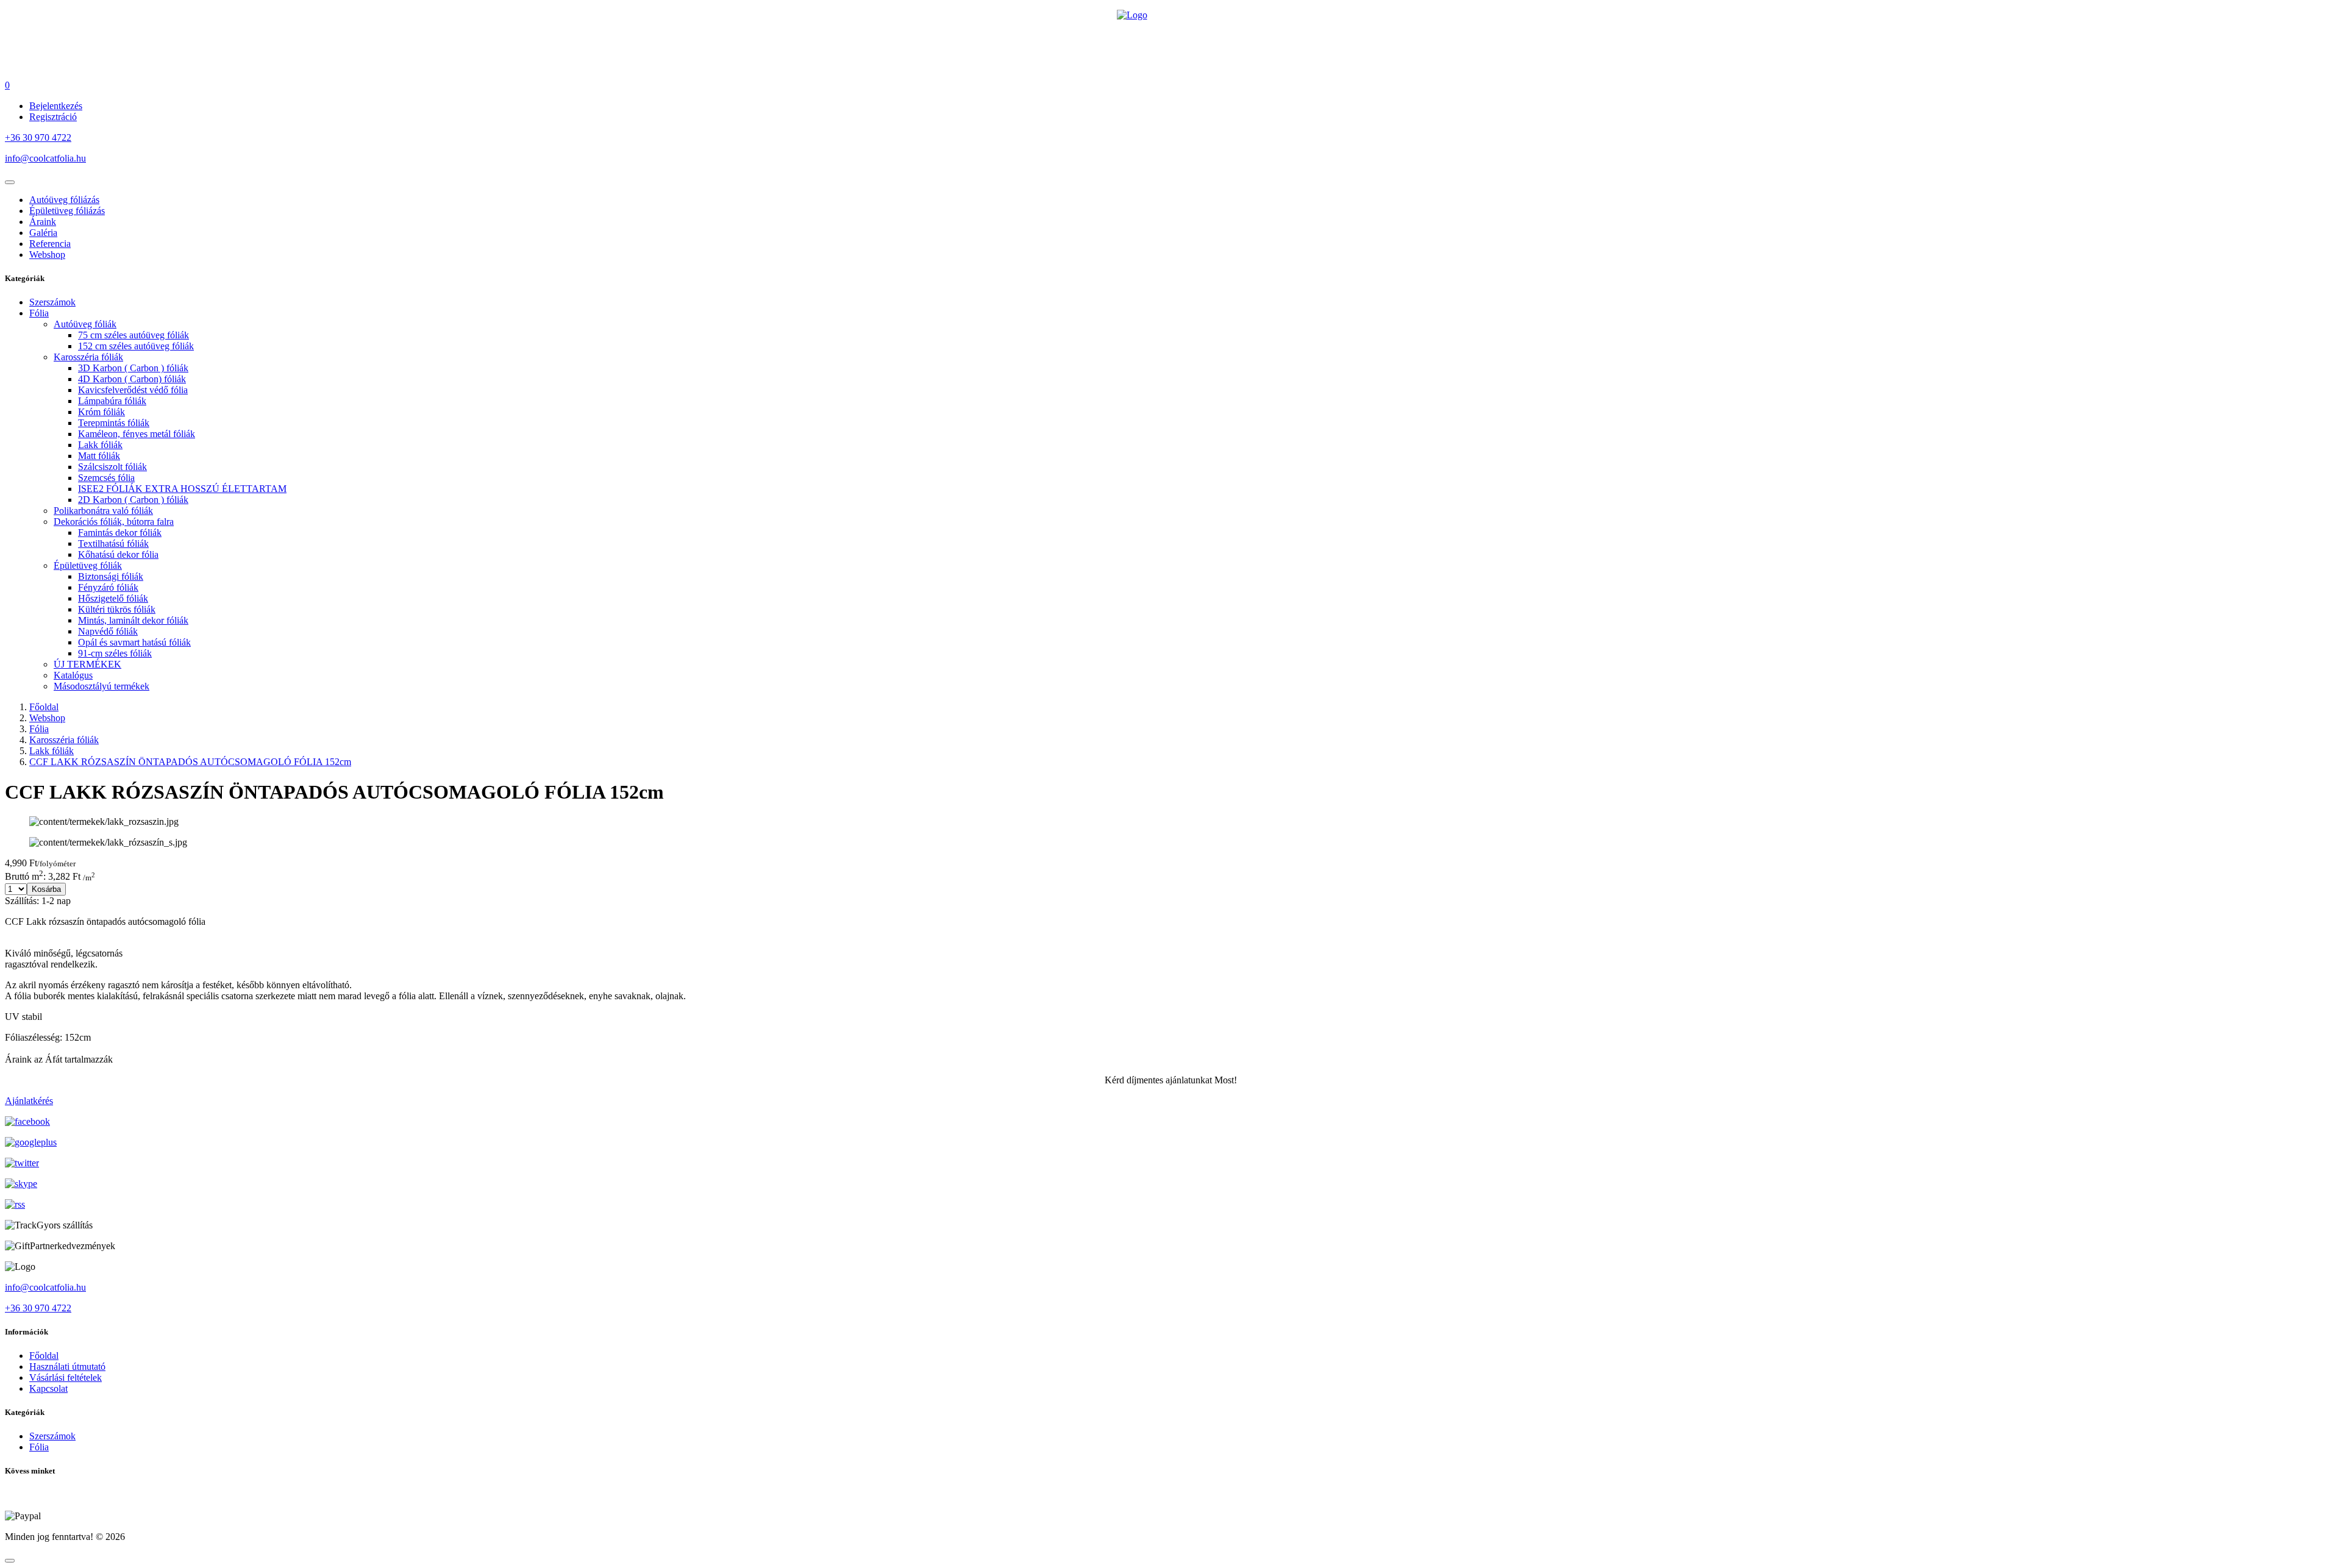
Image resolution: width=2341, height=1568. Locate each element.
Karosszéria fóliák (64, 740)
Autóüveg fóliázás (64, 200)
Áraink (43, 222)
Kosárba (46, 889)
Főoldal (44, 707)
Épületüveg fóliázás (67, 211)
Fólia (39, 729)
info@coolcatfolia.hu (45, 158)
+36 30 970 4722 (38, 137)
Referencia (50, 244)
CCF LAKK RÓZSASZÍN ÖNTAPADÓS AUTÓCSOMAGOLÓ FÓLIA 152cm (190, 762)
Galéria (43, 233)
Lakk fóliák (52, 751)
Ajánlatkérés (29, 1101)
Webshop (47, 255)
